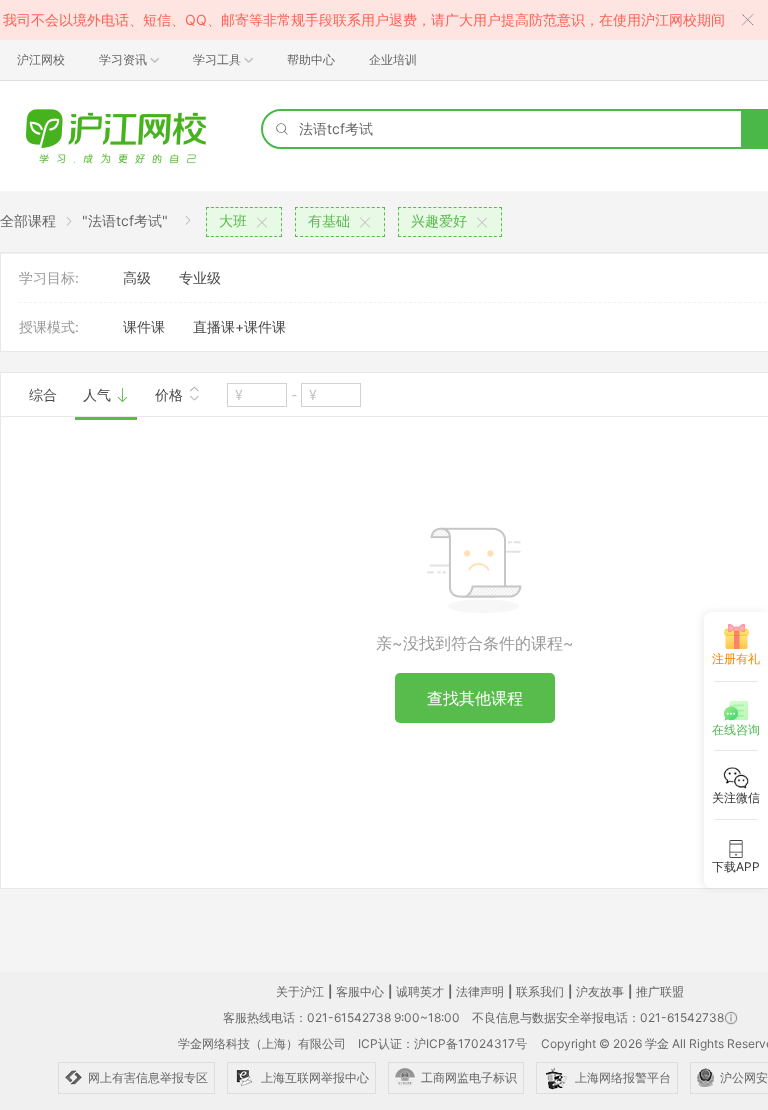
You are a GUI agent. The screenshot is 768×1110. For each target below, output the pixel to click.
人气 (99, 394)
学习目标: (49, 277)
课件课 (144, 326)
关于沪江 (300, 991)
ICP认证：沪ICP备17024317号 (442, 1043)
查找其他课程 (475, 698)
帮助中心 (311, 59)
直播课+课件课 (239, 326)
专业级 (200, 277)
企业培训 (393, 59)
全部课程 (28, 220)
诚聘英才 (420, 991)
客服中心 (360, 991)
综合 (43, 394)
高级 (137, 277)
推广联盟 (660, 991)
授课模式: (49, 326)
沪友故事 (600, 991)
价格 (171, 394)
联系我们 (540, 991)
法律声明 (480, 991)
